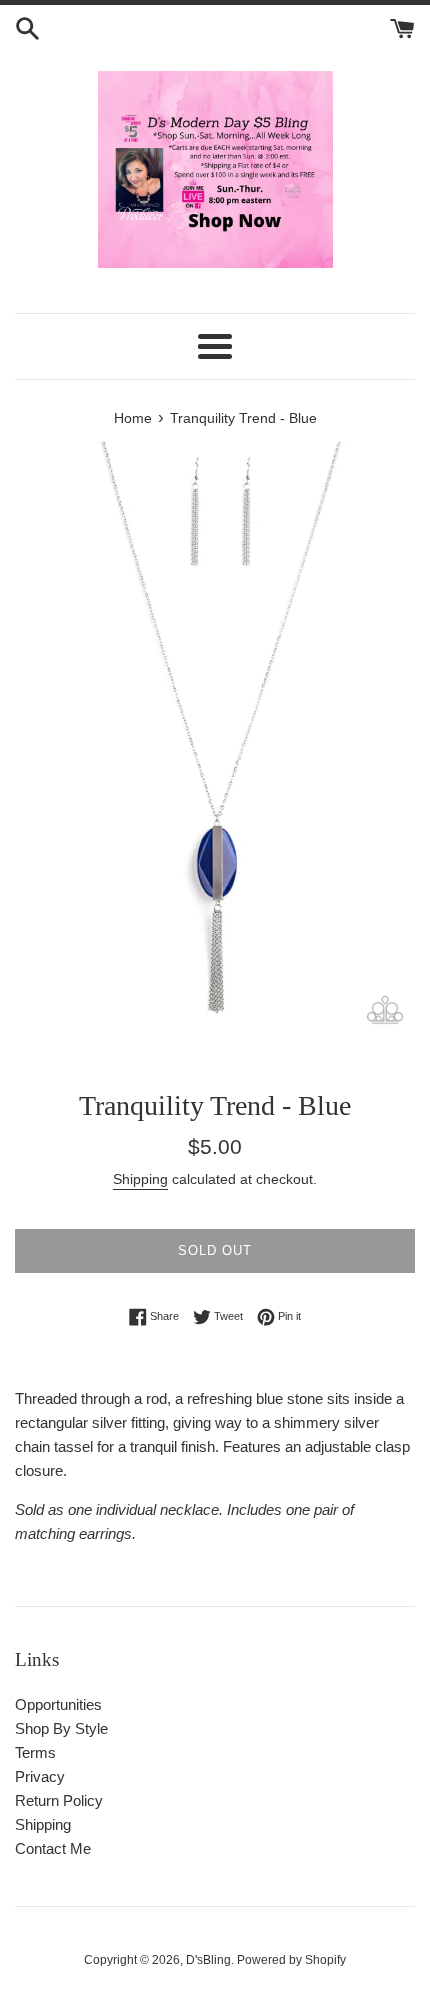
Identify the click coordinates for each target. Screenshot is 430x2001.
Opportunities (58, 1704)
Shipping (140, 1179)
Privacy (40, 1776)
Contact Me (53, 1848)
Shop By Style (61, 1728)
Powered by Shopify (291, 1960)
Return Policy (59, 1800)
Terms (35, 1752)
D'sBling (208, 1960)
